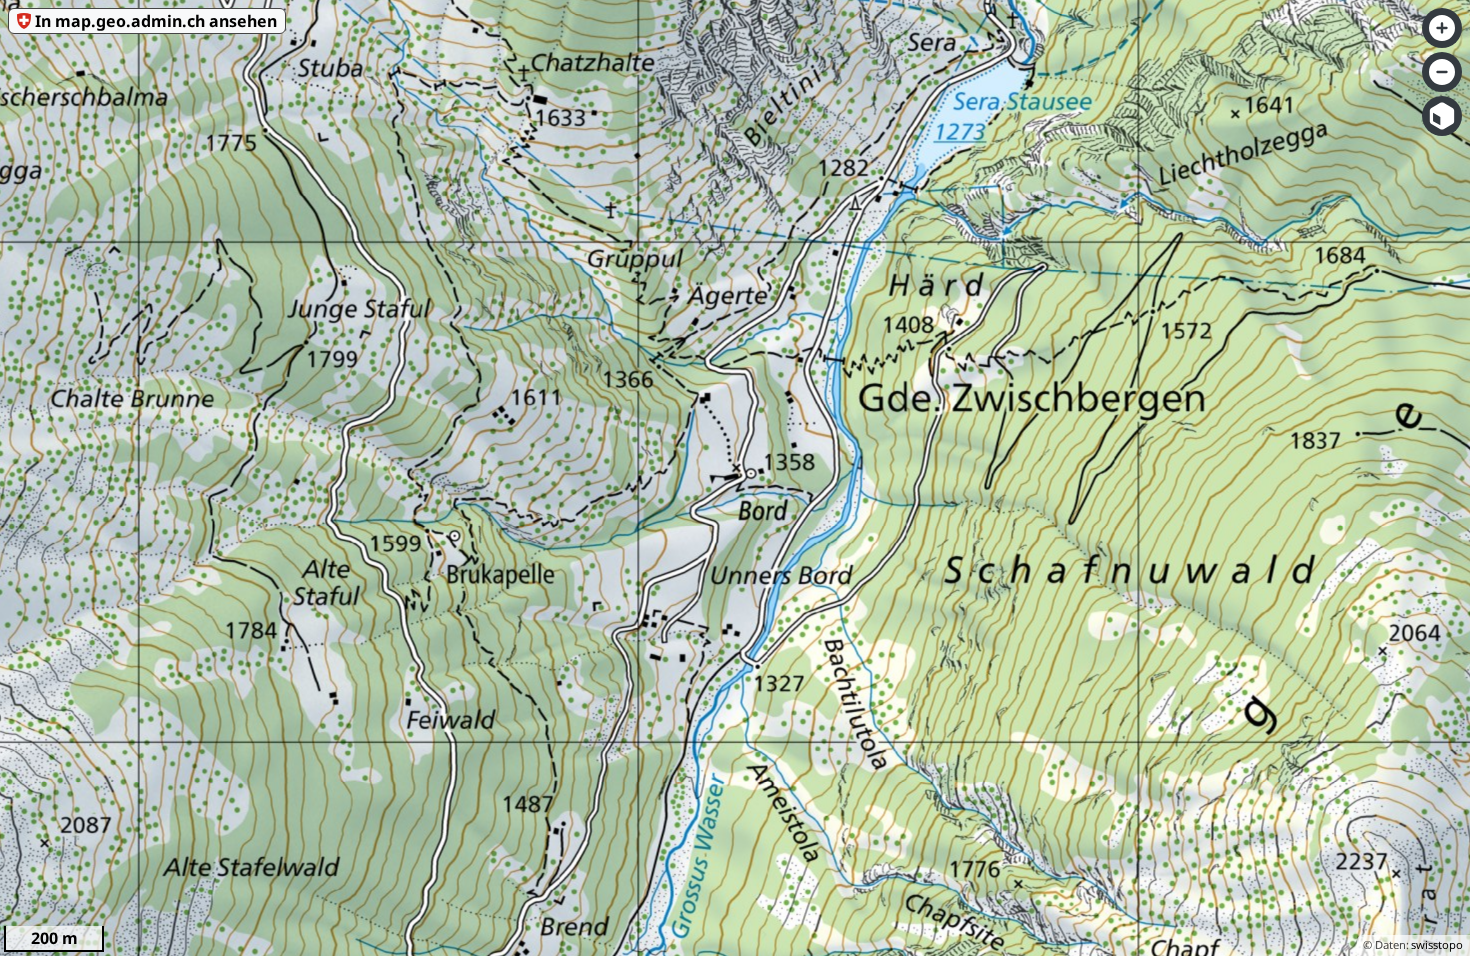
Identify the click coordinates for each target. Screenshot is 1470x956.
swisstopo (1437, 944)
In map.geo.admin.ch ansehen (156, 21)
